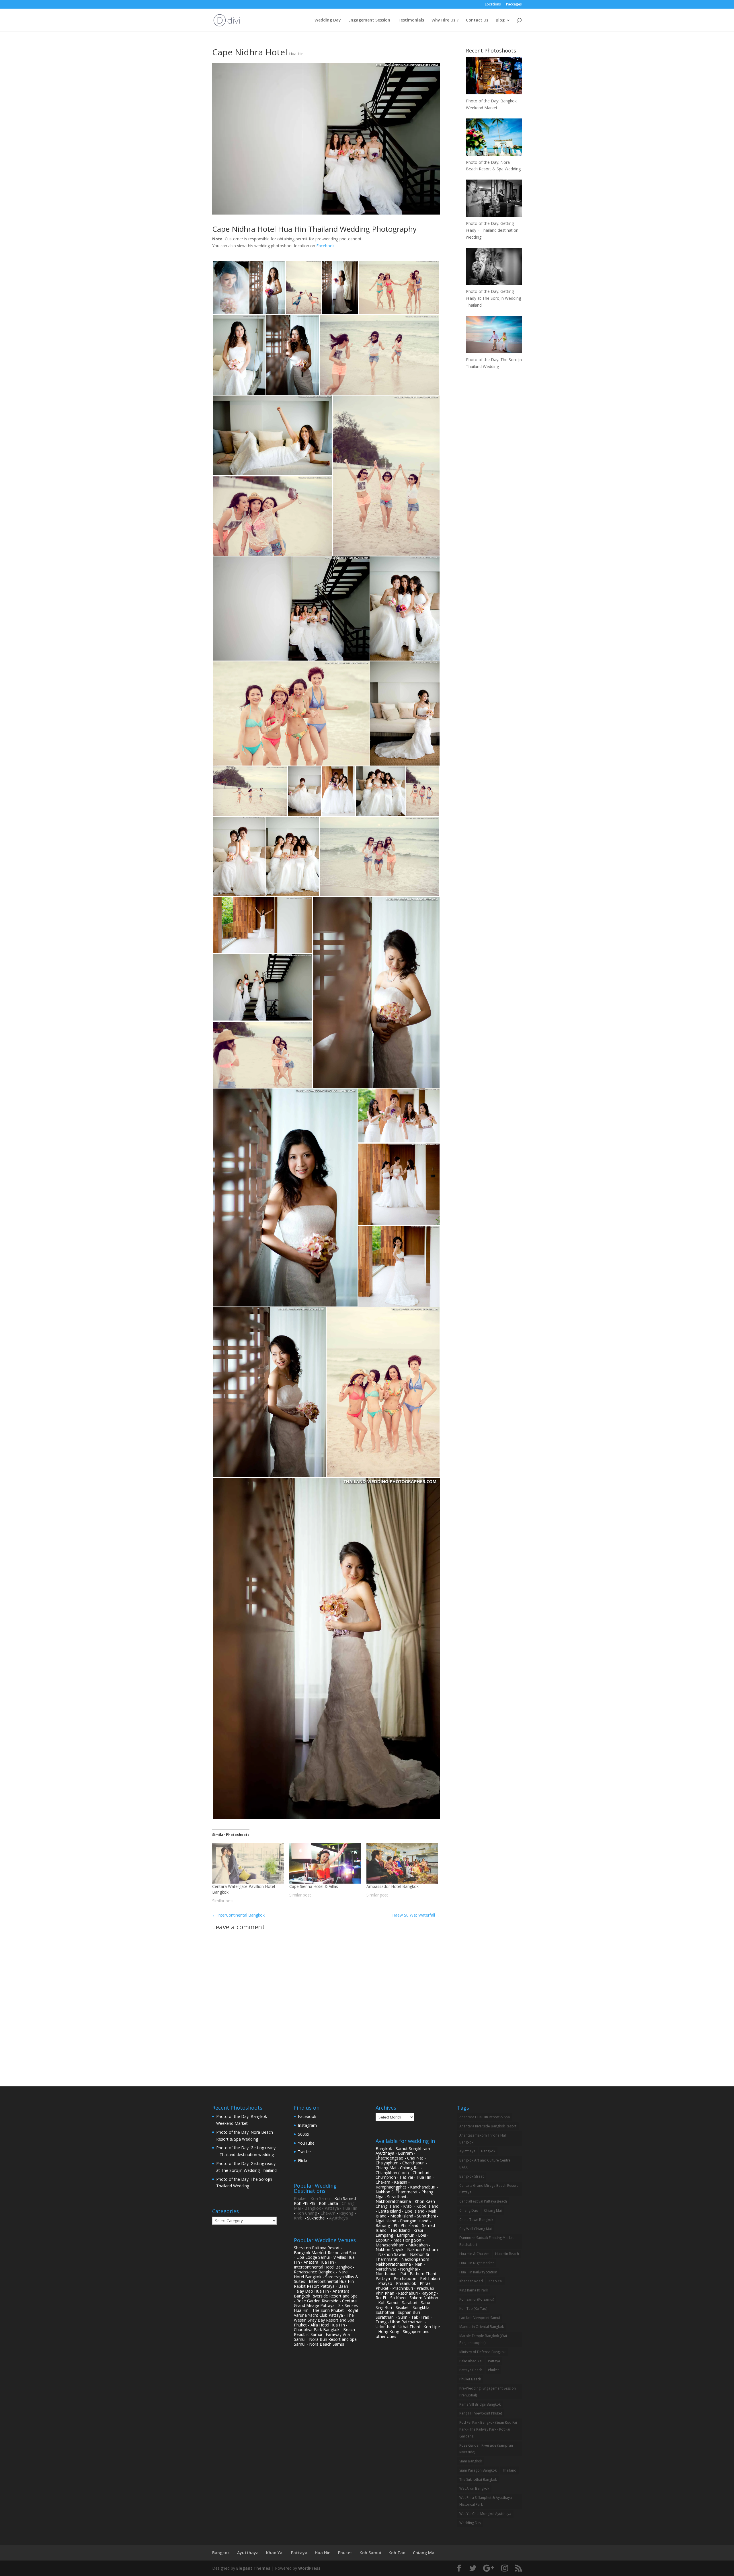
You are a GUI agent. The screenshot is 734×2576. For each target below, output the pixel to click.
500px (303, 2134)
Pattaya (332, 2208)
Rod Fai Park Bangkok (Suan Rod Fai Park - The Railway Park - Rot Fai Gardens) (488, 2429)
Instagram (307, 2125)
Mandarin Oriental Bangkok (482, 2327)
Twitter (304, 2152)
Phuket (300, 2198)
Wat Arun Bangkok (474, 2488)
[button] (231, 288)
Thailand (509, 2470)
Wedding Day (328, 20)
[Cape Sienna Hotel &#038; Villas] (325, 1863)
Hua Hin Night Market (477, 2263)
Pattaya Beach (471, 2370)
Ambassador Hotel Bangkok (393, 1886)
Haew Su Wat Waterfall (416, 1915)
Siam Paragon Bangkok (478, 2470)
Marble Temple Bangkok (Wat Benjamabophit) (483, 2339)
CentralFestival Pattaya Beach (483, 2201)
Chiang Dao (469, 2210)
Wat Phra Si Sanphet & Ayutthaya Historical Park (486, 2501)
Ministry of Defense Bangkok (482, 2352)
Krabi (299, 2218)
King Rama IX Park (474, 2290)
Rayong (346, 2213)
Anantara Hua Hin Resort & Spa (485, 2117)
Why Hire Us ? (445, 20)
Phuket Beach (470, 2379)
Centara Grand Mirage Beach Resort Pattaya (489, 2189)
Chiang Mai (493, 2210)
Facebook (325, 246)
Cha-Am (328, 2213)
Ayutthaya (338, 2218)
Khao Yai (496, 2281)
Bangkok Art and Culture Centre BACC (485, 2164)
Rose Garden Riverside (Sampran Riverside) (486, 2449)
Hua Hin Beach (507, 2254)
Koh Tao (397, 2553)
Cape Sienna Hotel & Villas (314, 1886)
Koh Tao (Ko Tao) (473, 2309)
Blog (500, 20)
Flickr (303, 2161)
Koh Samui (321, 2198)
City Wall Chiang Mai (476, 2229)
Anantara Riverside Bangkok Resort (488, 2126)
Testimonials (411, 20)
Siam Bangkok (471, 2461)
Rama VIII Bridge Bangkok (480, 2404)
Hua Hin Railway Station (478, 2272)
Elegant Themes (253, 2568)
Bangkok (313, 2208)
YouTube (306, 2143)
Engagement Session (369, 20)
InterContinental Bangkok (238, 1915)
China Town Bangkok (476, 2220)
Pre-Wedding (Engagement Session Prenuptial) (488, 2392)
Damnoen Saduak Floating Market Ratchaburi (487, 2241)
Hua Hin (296, 54)
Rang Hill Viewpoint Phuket (481, 2413)
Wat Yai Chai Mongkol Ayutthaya (485, 2514)
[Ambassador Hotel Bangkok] (402, 1863)
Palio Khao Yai (471, 2361)
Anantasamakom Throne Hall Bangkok (483, 2139)
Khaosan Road (471, 2281)
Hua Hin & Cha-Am (474, 2254)
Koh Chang (307, 2213)
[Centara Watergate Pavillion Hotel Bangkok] (248, 1863)
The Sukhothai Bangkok (478, 2479)
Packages (514, 5)
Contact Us (477, 20)
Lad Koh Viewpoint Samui (480, 2318)
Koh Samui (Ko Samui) (477, 2299)
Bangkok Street (472, 2176)
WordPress (309, 2568)
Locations (493, 5)
